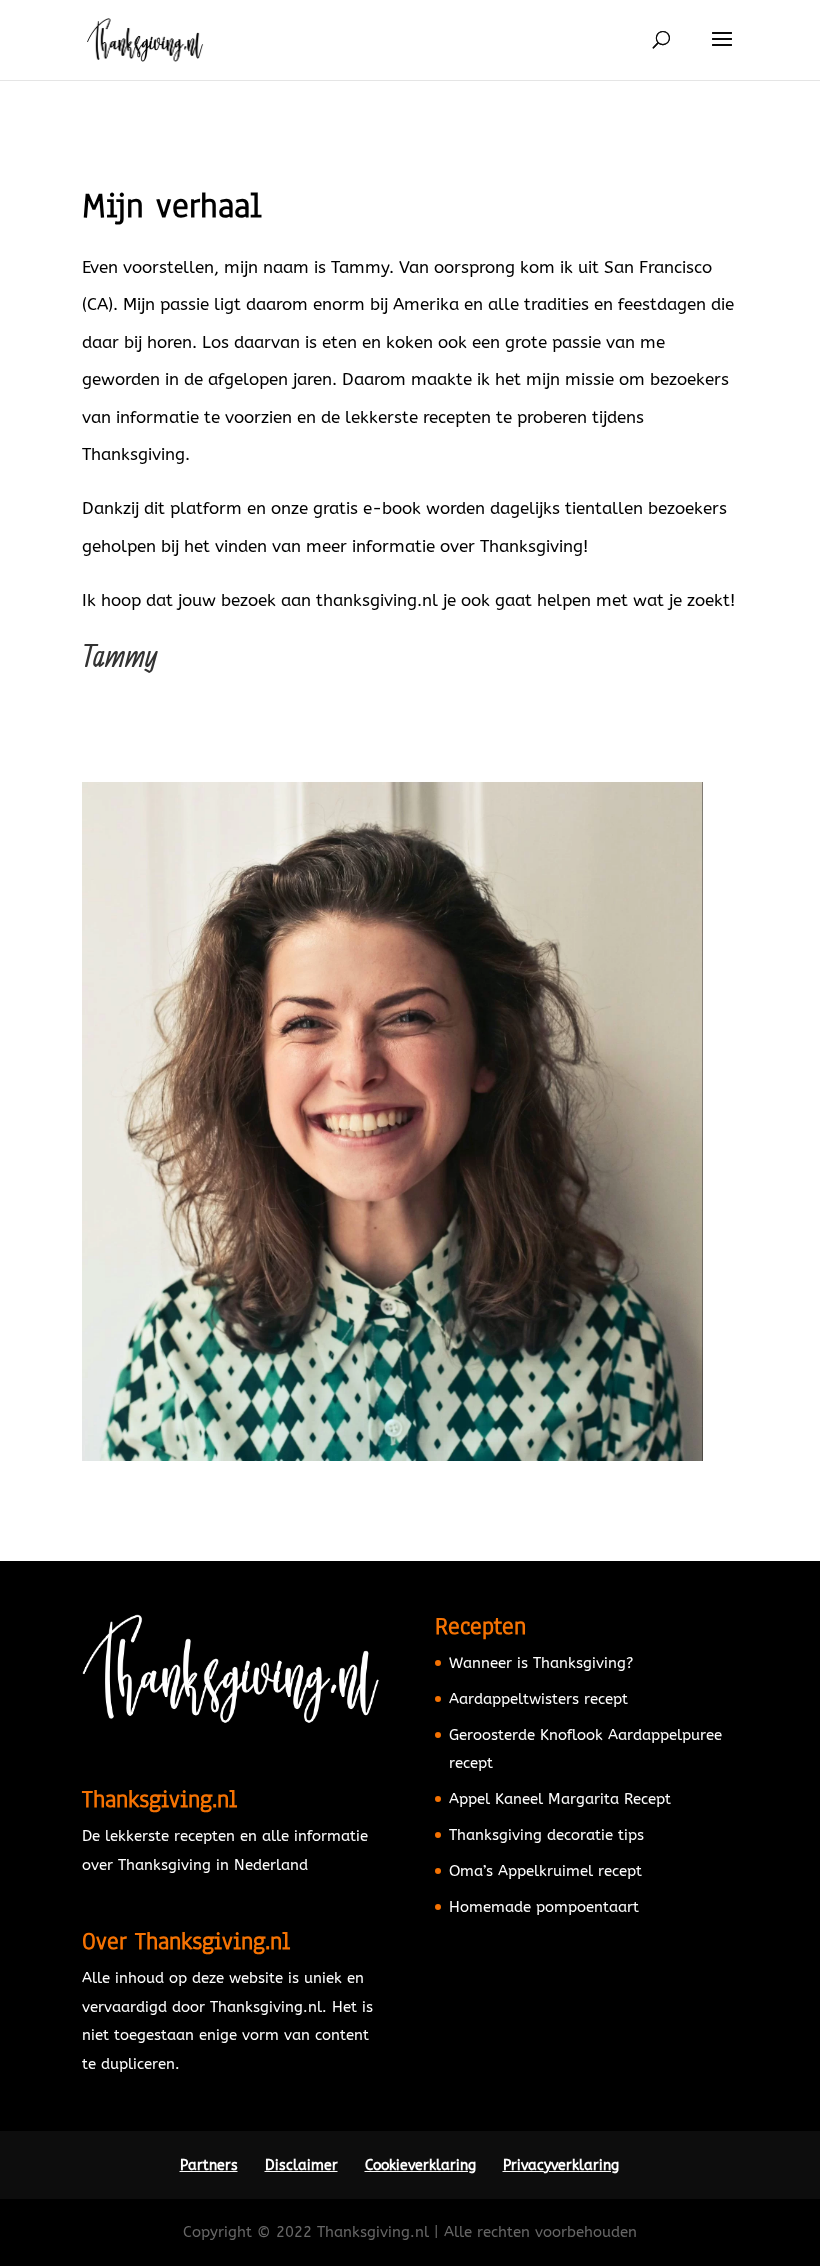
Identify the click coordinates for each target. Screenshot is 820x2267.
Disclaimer (301, 2165)
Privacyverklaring (561, 2165)
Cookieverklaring (420, 2165)
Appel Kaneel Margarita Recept (560, 1799)
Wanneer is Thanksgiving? (541, 1663)
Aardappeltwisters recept (538, 1699)
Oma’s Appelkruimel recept (545, 1871)
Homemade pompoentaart (544, 1907)
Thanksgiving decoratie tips (546, 1835)
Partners (209, 2165)
